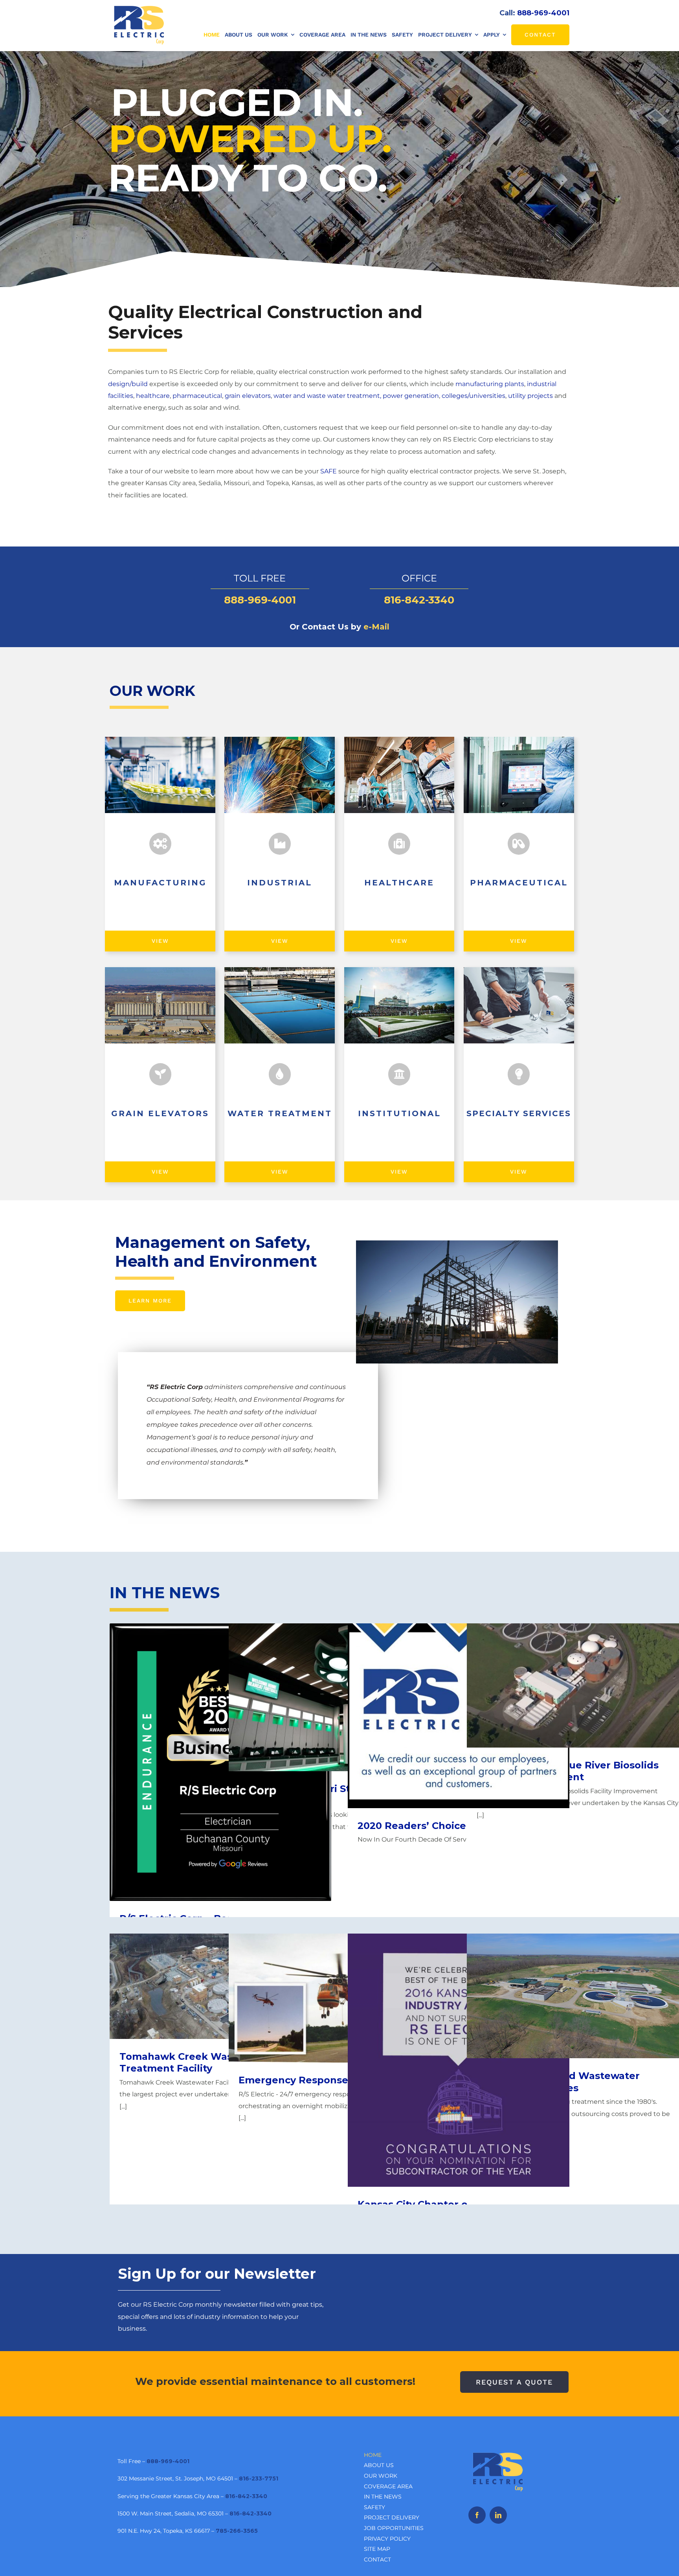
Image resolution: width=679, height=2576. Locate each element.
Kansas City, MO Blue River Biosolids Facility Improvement (578, 1679)
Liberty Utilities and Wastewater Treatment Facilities (578, 1989)
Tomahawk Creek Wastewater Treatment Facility (221, 1979)
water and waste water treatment (327, 396)
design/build (128, 384)
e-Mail (376, 627)
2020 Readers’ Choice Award (459, 1709)
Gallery (459, 2053)
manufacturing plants (490, 384)
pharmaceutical (197, 396)
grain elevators (248, 396)
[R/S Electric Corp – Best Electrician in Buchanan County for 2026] (220, 1762)
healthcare (153, 396)
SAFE (328, 471)
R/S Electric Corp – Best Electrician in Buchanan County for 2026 (221, 1751)
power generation (411, 396)
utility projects (530, 396)
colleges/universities (473, 396)
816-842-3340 (419, 600)
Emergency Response (340, 1991)
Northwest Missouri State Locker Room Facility (340, 1690)
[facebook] (477, 2515)
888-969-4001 (543, 13)
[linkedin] (498, 2515)
